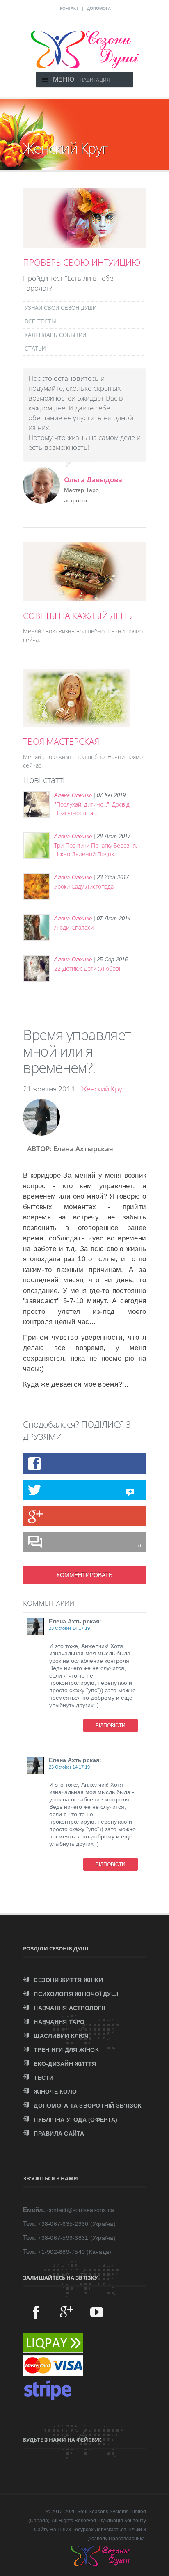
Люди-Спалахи (74, 927)
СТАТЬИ (35, 349)
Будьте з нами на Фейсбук (62, 2440)
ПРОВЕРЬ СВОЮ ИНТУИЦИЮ (82, 262)
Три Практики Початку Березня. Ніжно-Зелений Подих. (96, 850)
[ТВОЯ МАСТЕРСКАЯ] (76, 722)
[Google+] (66, 2312)
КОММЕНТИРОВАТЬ (84, 1575)
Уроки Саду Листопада (84, 886)
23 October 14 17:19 (69, 1628)
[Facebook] (36, 2312)
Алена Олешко (73, 795)
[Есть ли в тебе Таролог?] (84, 243)
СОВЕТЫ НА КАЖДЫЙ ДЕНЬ (78, 616)
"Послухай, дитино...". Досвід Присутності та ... (92, 809)
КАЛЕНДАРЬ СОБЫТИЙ (55, 335)
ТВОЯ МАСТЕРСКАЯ (61, 741)
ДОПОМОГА (99, 8)
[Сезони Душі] (108, 2564)
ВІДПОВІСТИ (111, 1726)
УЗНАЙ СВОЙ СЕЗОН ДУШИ (61, 308)
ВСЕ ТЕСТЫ (40, 322)
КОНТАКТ (69, 8)
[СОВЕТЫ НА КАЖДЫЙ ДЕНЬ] (84, 597)
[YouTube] (97, 2312)
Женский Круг (103, 1089)
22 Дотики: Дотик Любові (87, 968)
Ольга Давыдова (93, 480)
